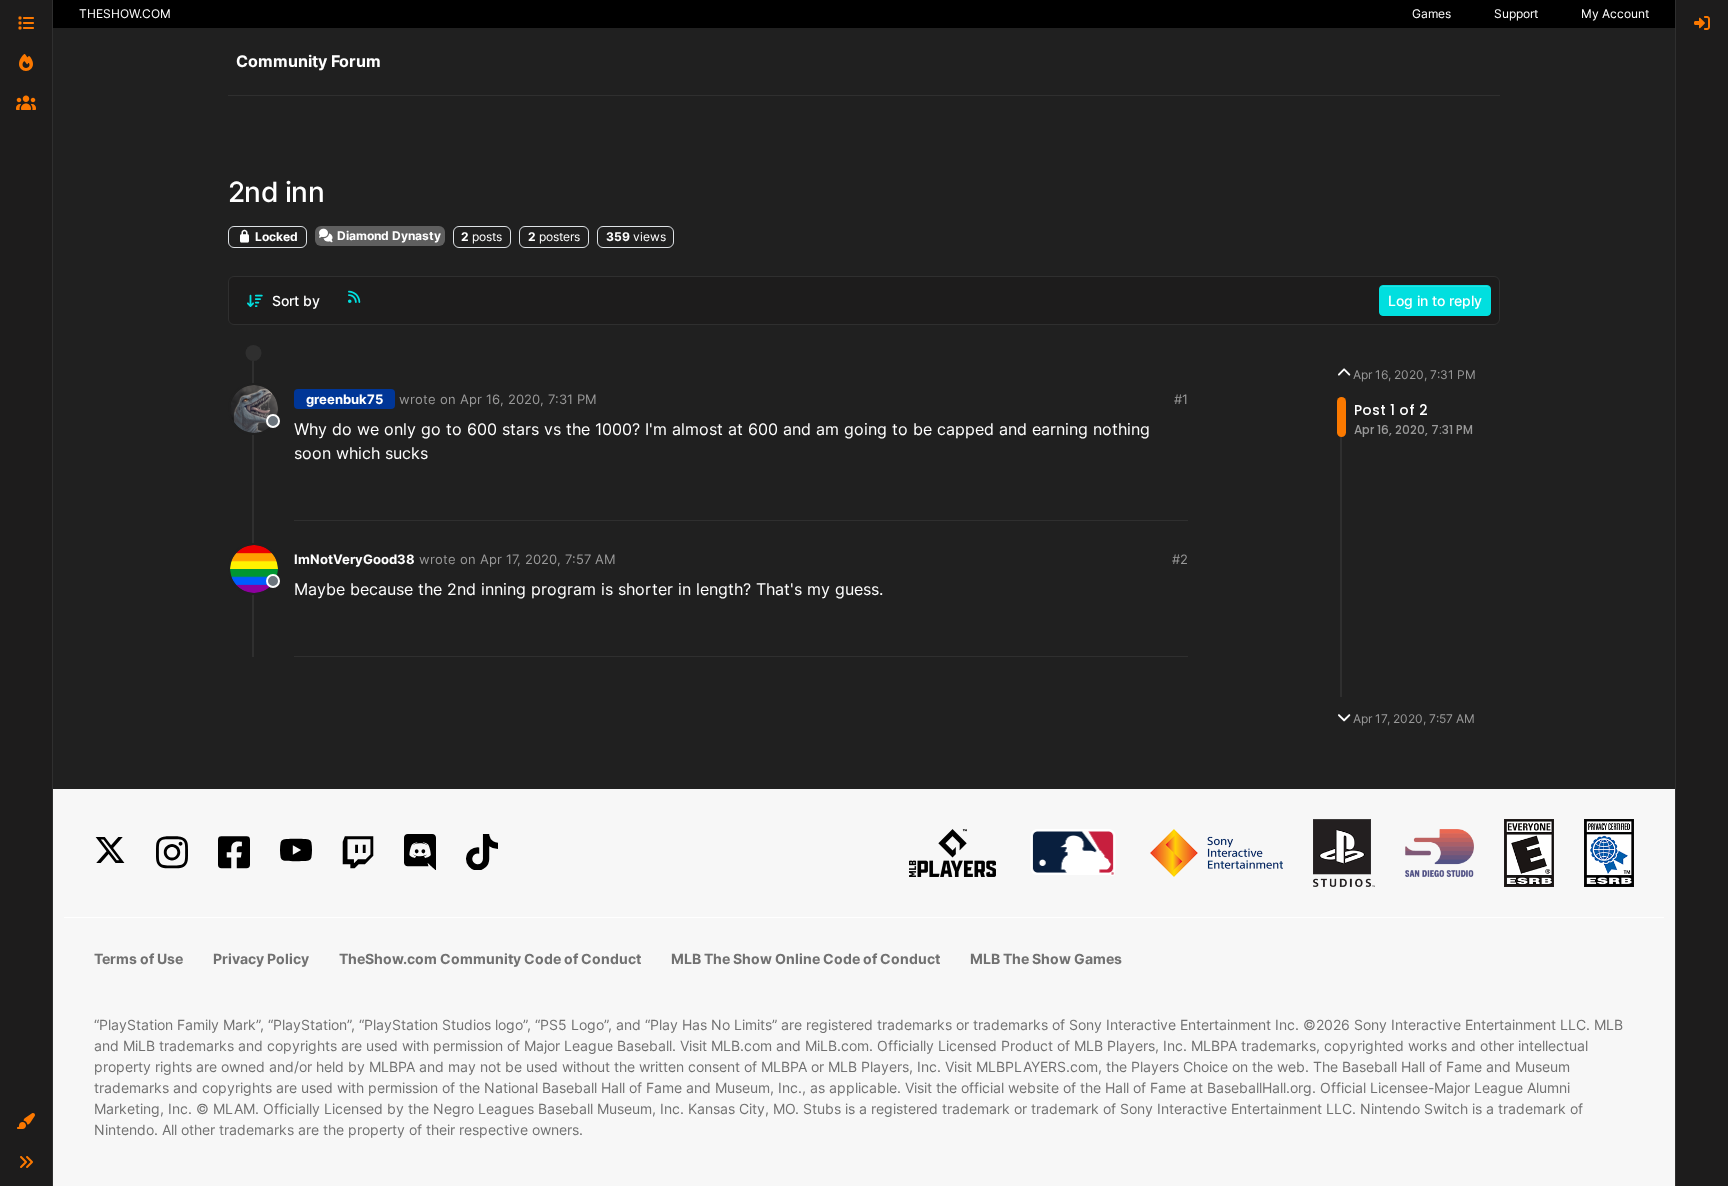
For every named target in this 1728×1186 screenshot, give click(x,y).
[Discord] (420, 852)
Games (1431, 13)
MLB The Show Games (1046, 958)
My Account (1615, 13)
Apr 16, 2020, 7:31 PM (528, 399)
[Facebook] (234, 852)
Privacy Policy (261, 958)
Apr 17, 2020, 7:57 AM (548, 559)
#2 (1180, 559)
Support (1516, 13)
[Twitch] (358, 852)
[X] (110, 852)
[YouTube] (296, 852)
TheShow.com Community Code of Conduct (490, 958)
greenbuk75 (344, 399)
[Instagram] (172, 852)
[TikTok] (482, 852)
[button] (26, 1122)
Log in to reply (1435, 300)
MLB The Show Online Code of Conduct (805, 958)
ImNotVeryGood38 (354, 559)
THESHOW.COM (125, 13)
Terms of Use (138, 958)
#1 (1181, 399)
